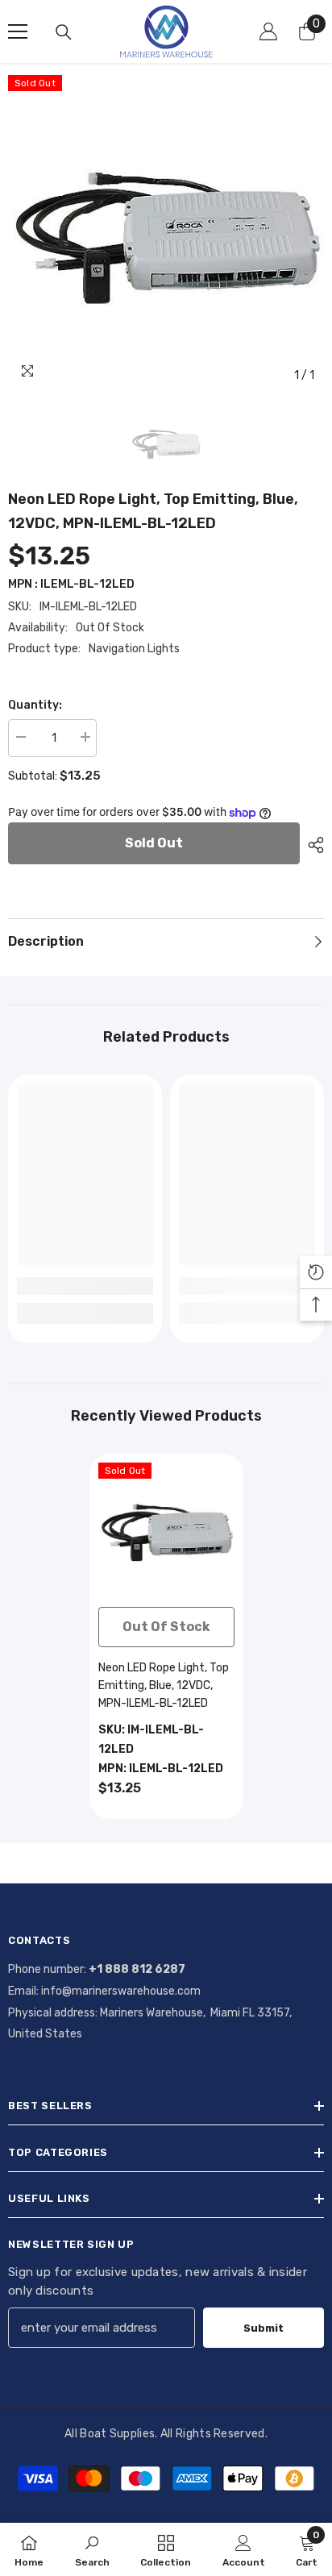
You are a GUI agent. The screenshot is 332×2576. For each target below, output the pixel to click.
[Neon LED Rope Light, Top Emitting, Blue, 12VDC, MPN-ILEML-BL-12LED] (166, 1531)
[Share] (312, 845)
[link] (85, 1286)
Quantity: (35, 705)
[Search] (64, 32)
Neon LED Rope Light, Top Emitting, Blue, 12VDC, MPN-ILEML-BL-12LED (164, 1685)
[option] (166, 233)
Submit (264, 2328)
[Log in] (268, 31)
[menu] (18, 31)
